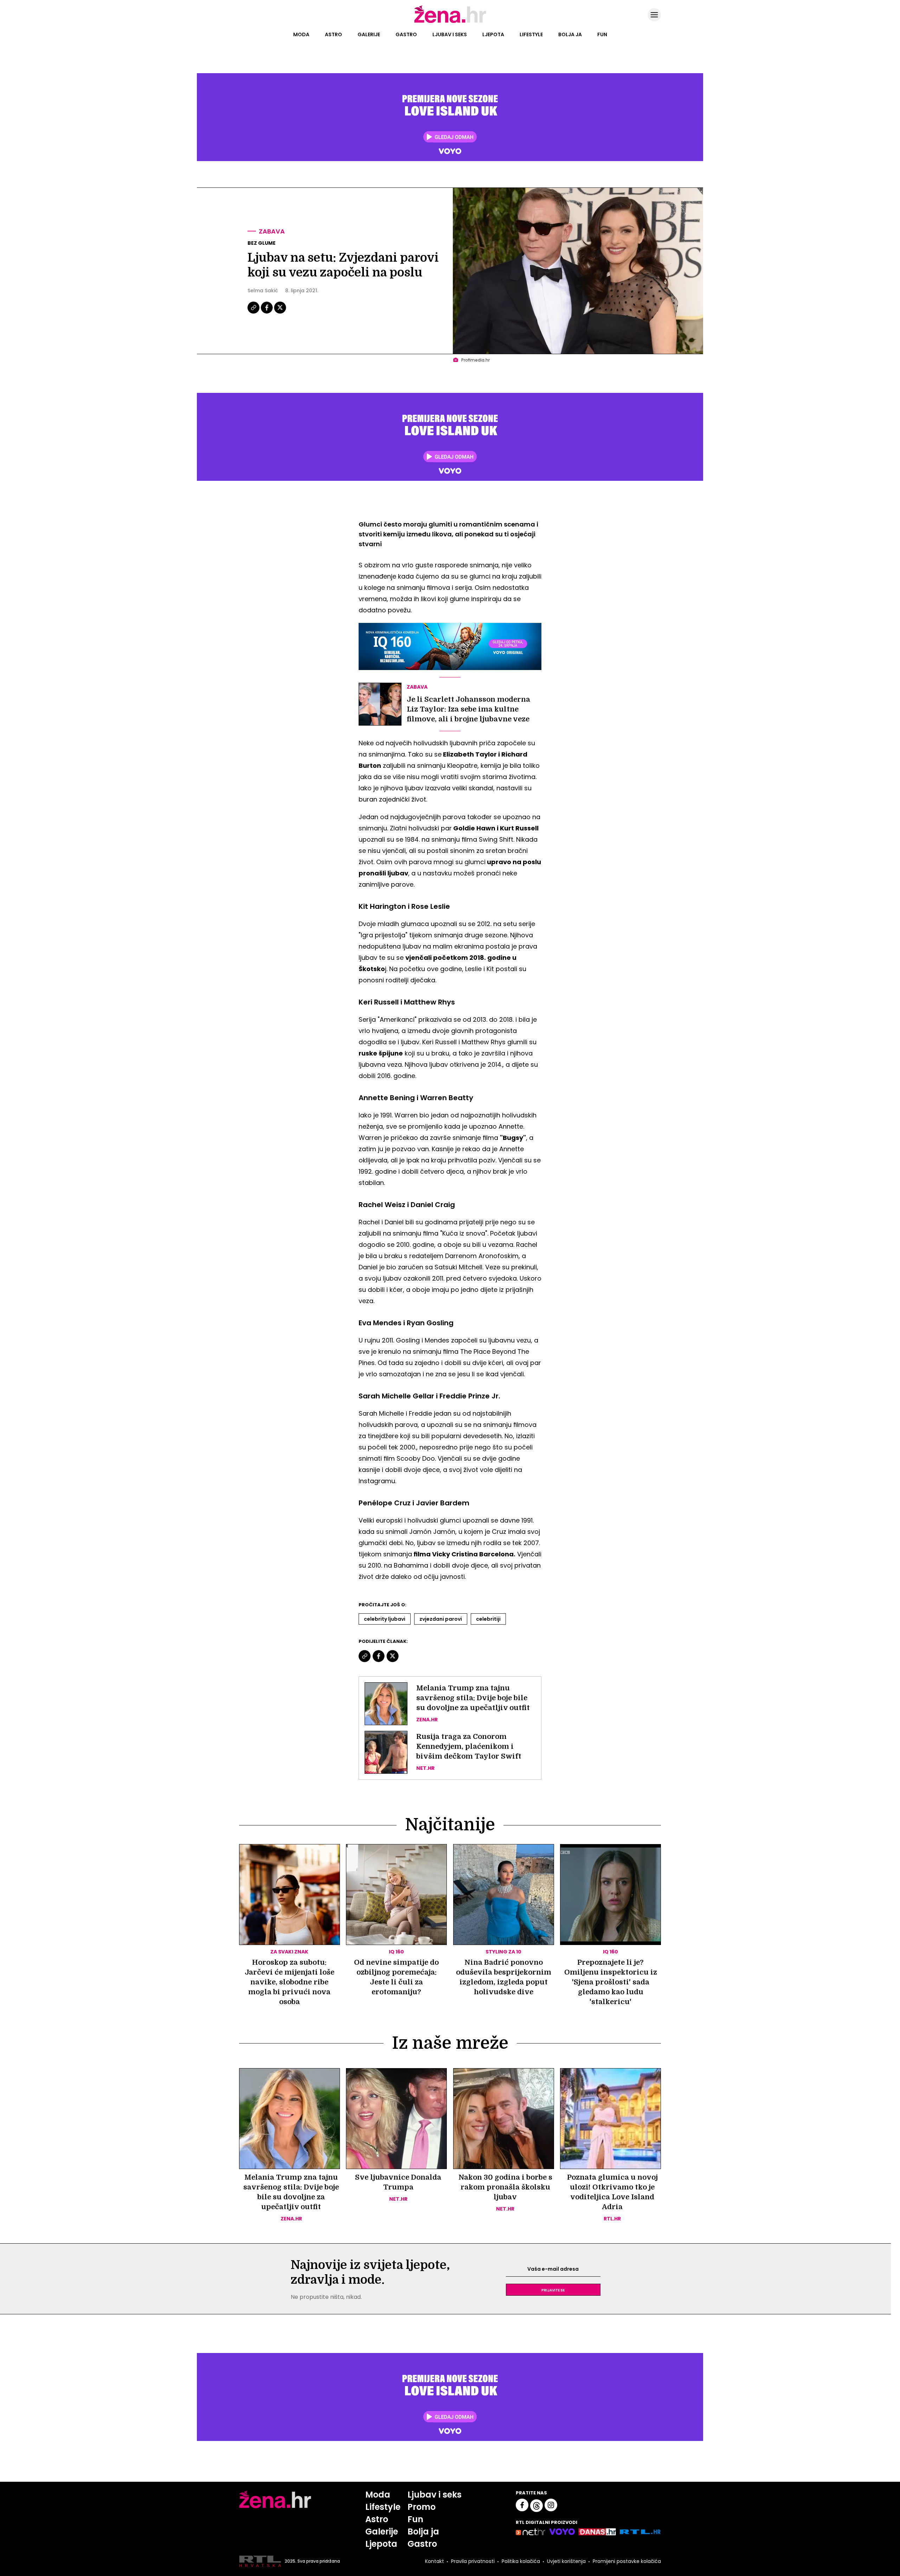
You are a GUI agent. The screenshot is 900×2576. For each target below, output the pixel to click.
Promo (422, 2507)
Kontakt (435, 2561)
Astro (333, 34)
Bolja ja (570, 34)
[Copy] (254, 313)
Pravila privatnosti (473, 2561)
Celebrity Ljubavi (385, 1619)
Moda (301, 34)
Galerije (369, 34)
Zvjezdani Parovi (441, 1619)
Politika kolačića (521, 2561)
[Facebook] (267, 313)
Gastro (406, 34)
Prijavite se (553, 2290)
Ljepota (493, 34)
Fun (602, 34)
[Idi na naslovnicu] (450, 22)
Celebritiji (488, 1619)
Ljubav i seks (450, 34)
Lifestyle (531, 34)
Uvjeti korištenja (566, 2561)
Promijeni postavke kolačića (627, 2561)
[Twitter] (280, 313)
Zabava (272, 231)
